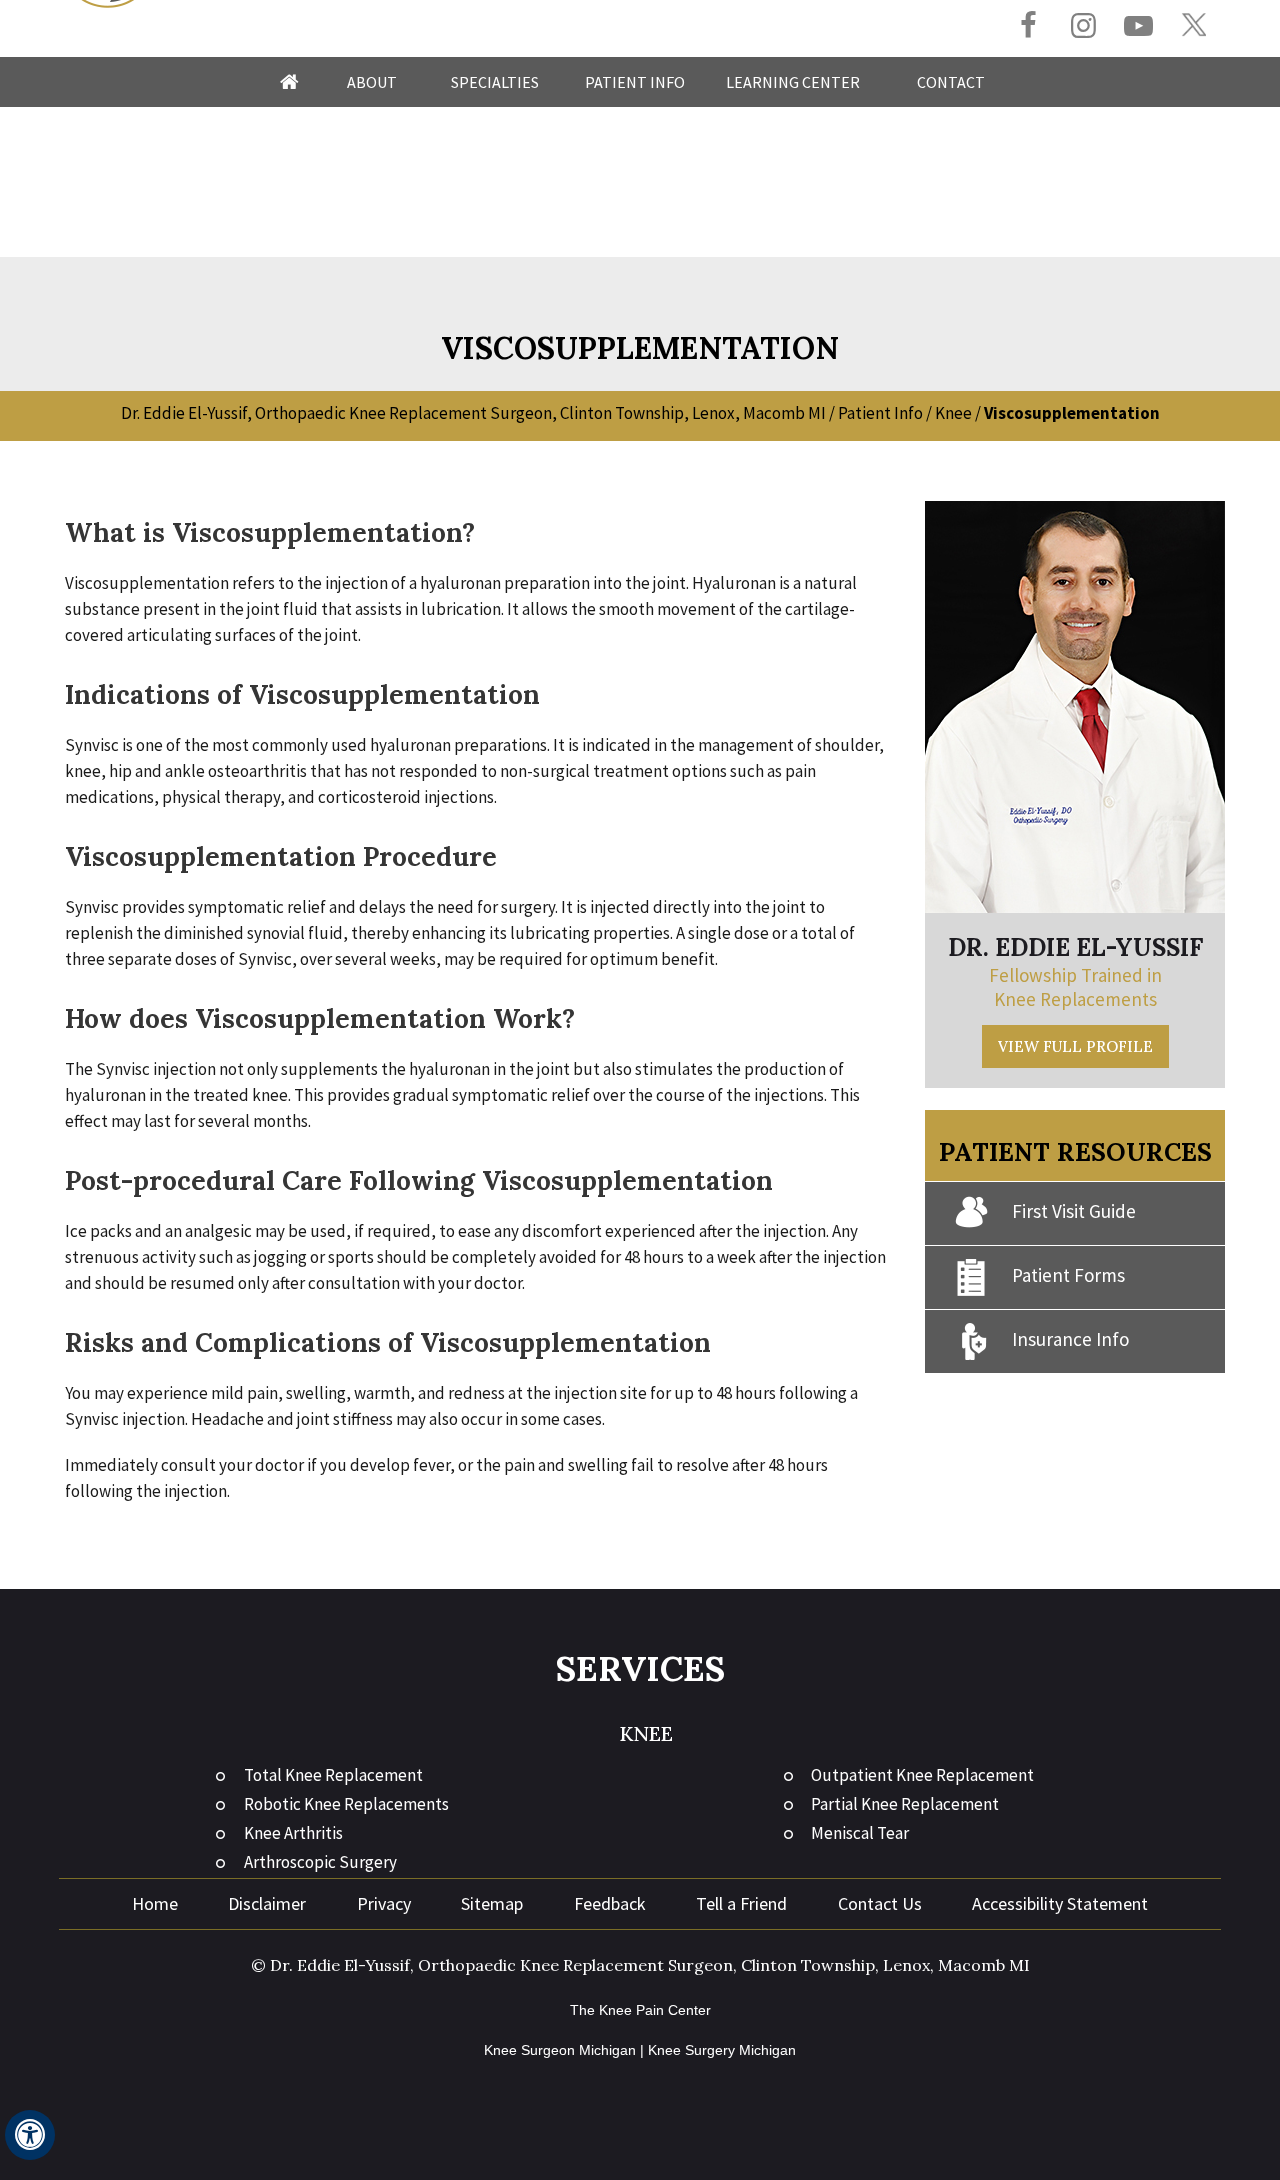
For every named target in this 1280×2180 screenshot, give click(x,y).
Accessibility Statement (1060, 1903)
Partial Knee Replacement (905, 1804)
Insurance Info (1070, 1339)
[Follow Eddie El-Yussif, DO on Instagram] (1083, 27)
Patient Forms (1068, 1275)
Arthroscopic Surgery (320, 1862)
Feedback (610, 1903)
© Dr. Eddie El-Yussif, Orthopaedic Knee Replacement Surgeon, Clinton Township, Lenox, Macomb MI (640, 1965)
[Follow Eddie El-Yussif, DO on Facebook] (1028, 27)
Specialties (495, 82)
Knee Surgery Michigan (722, 2050)
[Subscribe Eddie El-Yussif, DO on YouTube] (1138, 27)
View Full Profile (1075, 1046)
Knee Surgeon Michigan (560, 2050)
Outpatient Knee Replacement (922, 1775)
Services (640, 1668)
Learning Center (793, 82)
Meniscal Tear (860, 1833)
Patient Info (635, 82)
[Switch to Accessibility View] (30, 2135)
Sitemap (492, 1903)
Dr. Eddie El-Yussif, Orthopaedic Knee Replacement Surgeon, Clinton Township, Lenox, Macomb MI (473, 413)
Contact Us (880, 1903)
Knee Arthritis (293, 1833)
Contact (951, 82)
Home (289, 82)
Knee (953, 413)
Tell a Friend (741, 1903)
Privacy (384, 1903)
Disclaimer (267, 1903)
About (372, 82)
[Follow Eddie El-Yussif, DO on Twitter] (1193, 25)
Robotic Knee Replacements (346, 1804)
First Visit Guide (1074, 1211)
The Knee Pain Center (640, 2010)
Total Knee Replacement (333, 1775)
